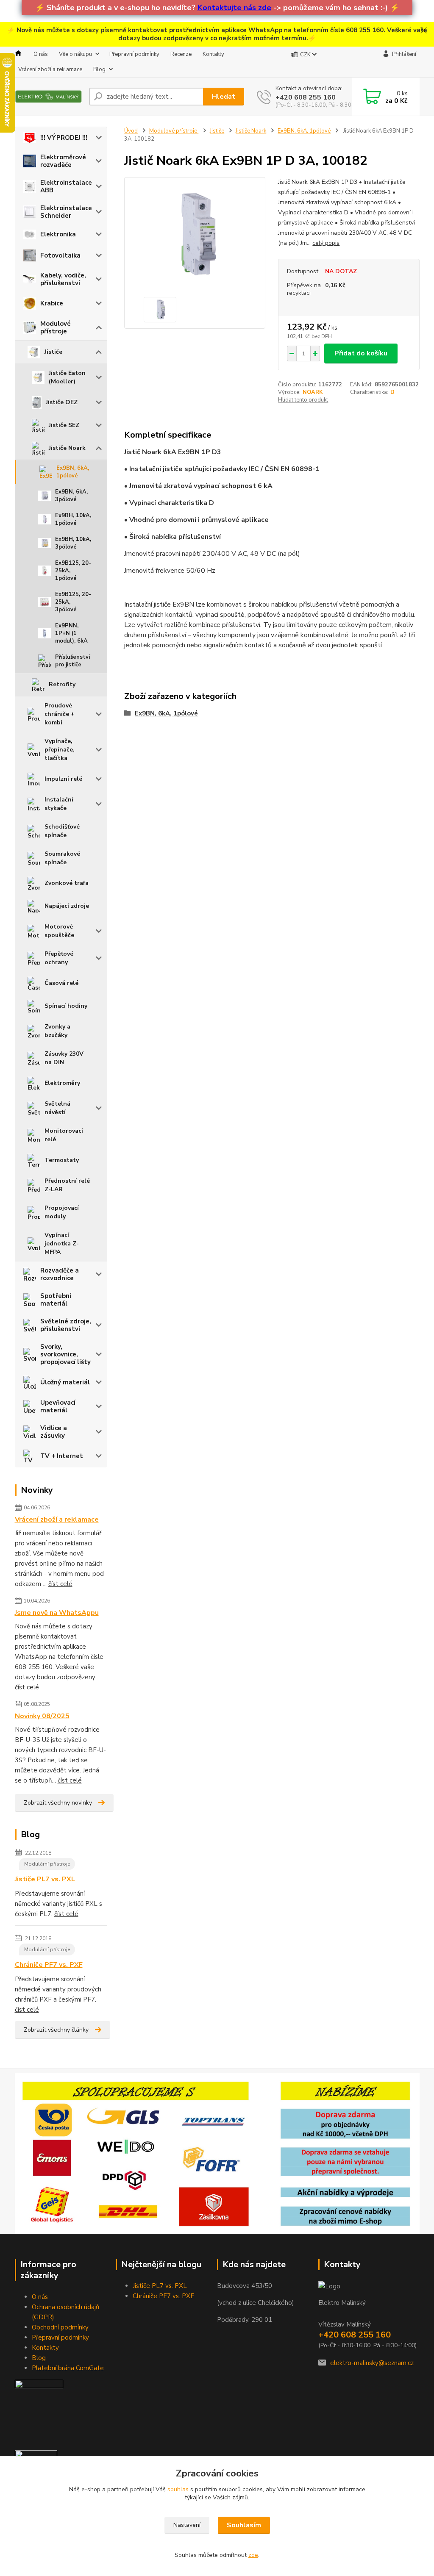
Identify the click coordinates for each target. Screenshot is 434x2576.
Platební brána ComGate (68, 2368)
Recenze (181, 54)
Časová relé (61, 983)
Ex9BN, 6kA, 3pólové (71, 496)
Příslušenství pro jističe (72, 661)
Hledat (224, 97)
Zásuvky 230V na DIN (64, 1058)
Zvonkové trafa (67, 883)
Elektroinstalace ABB (66, 186)
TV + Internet (62, 1456)
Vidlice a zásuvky (54, 1432)
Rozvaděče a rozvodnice (60, 1274)
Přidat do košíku (361, 353)
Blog (99, 69)
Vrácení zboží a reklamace (50, 69)
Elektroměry (62, 1083)
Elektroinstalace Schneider (66, 212)
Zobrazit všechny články (56, 2030)
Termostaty (62, 1160)
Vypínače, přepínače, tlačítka (60, 750)
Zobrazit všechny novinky (58, 1803)
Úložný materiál (65, 1382)
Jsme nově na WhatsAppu (57, 1613)
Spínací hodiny (66, 1006)
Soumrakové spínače (62, 858)
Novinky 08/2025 (42, 1716)
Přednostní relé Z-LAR (67, 1185)
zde (253, 2555)
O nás (41, 54)
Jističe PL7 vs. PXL (45, 1879)
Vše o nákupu (75, 54)
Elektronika (58, 234)
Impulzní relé (63, 779)
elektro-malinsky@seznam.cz (372, 2363)
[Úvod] (49, 97)
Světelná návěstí (57, 1108)
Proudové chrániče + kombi (60, 714)
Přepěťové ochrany (59, 958)
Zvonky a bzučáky (57, 1031)
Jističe (53, 352)
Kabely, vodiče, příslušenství (63, 279)
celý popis (326, 243)
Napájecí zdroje (67, 906)
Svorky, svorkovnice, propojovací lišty (65, 1354)
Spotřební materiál (56, 1300)
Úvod (131, 131)
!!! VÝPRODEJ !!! (64, 138)
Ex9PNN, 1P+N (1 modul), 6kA (71, 633)
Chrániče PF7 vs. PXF (49, 1965)
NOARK (313, 392)
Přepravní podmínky (134, 54)
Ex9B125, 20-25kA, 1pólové (73, 571)
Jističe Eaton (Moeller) (67, 377)
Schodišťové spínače (62, 831)
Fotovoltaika (60, 255)
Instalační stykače (59, 804)
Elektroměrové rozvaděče (63, 161)
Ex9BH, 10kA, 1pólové (73, 519)
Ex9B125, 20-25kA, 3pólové (73, 602)
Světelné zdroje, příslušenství (66, 1325)
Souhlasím (244, 2525)
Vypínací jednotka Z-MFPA (62, 1244)
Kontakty (213, 54)
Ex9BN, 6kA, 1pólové (73, 472)
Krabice (52, 303)
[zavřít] (423, 31)
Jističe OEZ (62, 402)
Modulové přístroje (56, 327)
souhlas (178, 2489)
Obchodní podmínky (60, 2327)
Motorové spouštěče (59, 931)
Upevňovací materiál (58, 1406)
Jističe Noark (67, 448)
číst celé (60, 1584)
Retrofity (62, 684)
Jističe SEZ (64, 425)
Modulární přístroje (47, 1864)
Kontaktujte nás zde (234, 8)
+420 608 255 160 (306, 97)
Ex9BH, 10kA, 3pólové (73, 543)
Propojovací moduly (62, 1212)
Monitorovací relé (64, 1135)
